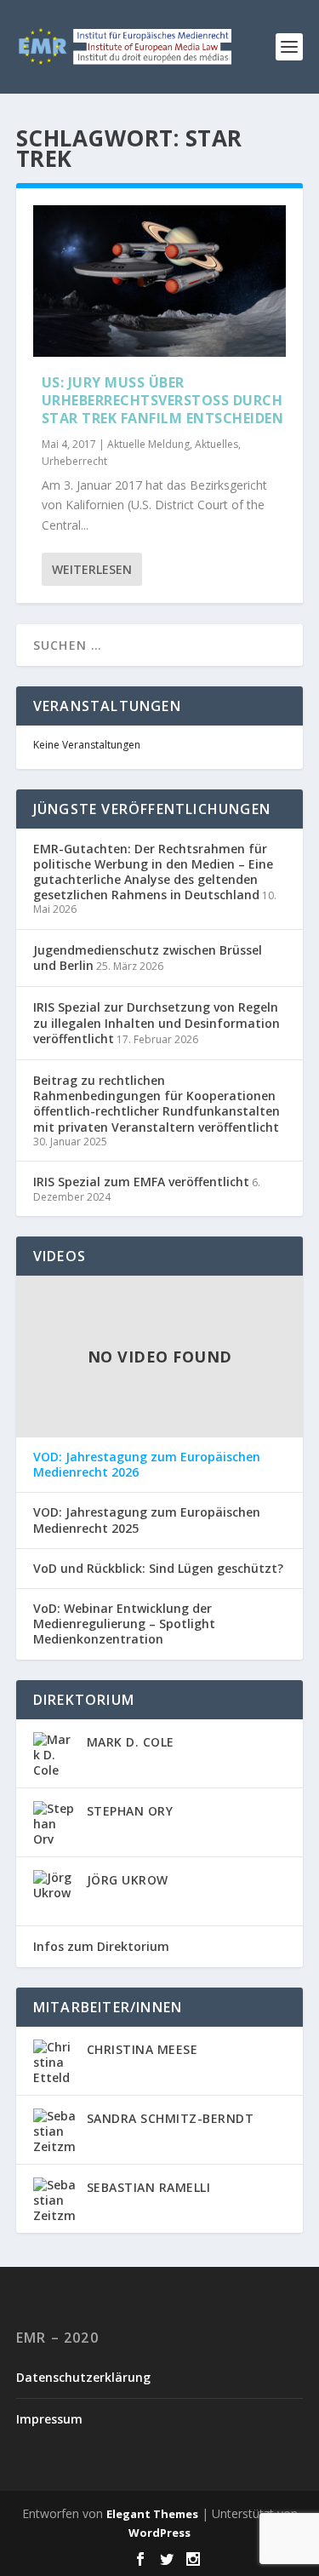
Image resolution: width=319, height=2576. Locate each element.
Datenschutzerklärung (83, 2377)
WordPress (159, 2533)
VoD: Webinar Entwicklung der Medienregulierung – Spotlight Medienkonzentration (124, 1624)
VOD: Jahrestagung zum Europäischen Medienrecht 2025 (147, 1520)
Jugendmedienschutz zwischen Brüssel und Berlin (148, 958)
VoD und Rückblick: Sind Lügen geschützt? (158, 1569)
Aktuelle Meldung (148, 444)
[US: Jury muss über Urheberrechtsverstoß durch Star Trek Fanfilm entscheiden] (160, 281)
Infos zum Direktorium (101, 1946)
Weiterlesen (92, 569)
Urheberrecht (74, 461)
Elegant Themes (152, 2514)
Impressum (49, 2419)
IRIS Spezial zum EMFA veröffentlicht (141, 1182)
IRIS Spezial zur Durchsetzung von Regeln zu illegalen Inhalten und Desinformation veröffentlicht (157, 1022)
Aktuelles (216, 444)
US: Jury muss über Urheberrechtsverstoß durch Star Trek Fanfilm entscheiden (163, 400)
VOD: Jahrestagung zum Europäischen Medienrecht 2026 (147, 1465)
